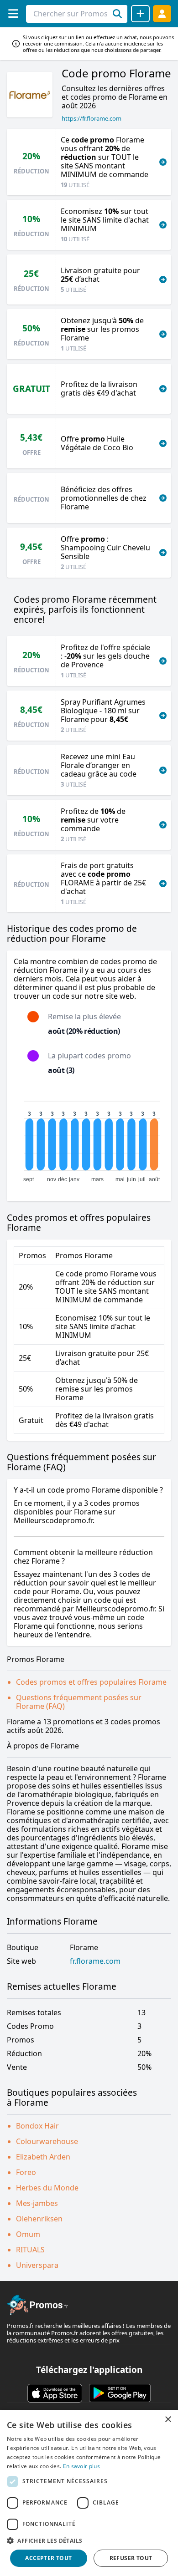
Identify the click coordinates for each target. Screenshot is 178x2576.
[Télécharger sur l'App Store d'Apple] (55, 2393)
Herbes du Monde (47, 2188)
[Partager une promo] (140, 14)
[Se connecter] (162, 13)
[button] (89, 2540)
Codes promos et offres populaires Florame (91, 1682)
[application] (89, 1138)
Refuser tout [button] (131, 2558)
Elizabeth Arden (43, 2157)
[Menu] (13, 13)
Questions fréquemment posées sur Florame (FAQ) (79, 1702)
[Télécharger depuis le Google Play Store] (120, 2393)
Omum (28, 2234)
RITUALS (30, 2250)
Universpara (37, 2265)
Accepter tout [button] (48, 2558)
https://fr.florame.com (92, 118)
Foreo (26, 2172)
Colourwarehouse (47, 2141)
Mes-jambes (37, 2203)
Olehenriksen (39, 2219)
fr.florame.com (95, 1961)
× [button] (168, 2420)
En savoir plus (81, 2466)
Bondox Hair (37, 2126)
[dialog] (89, 2493)
